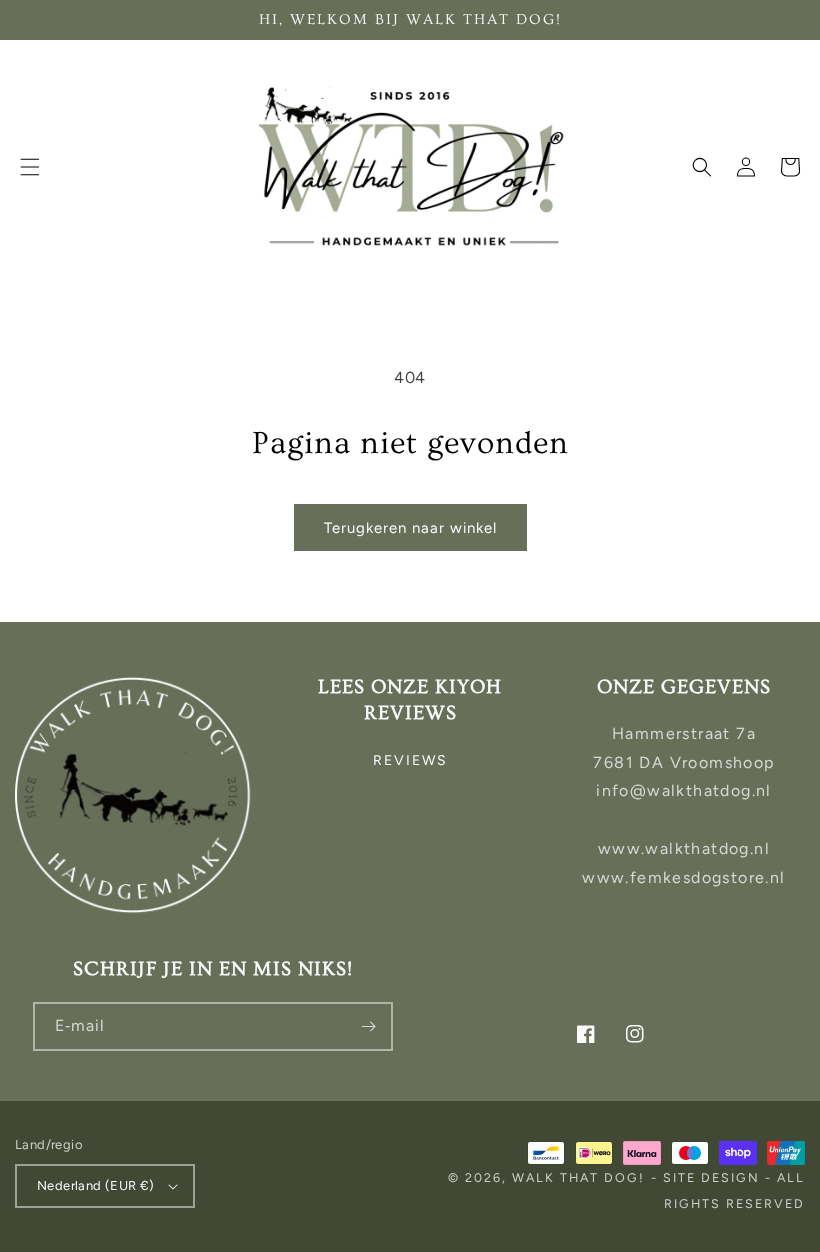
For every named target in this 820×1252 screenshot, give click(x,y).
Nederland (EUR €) (96, 1185)
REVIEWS (410, 760)
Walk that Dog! (578, 1177)
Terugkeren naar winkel (410, 528)
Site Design (711, 1177)
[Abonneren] (369, 1026)
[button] (30, 167)
